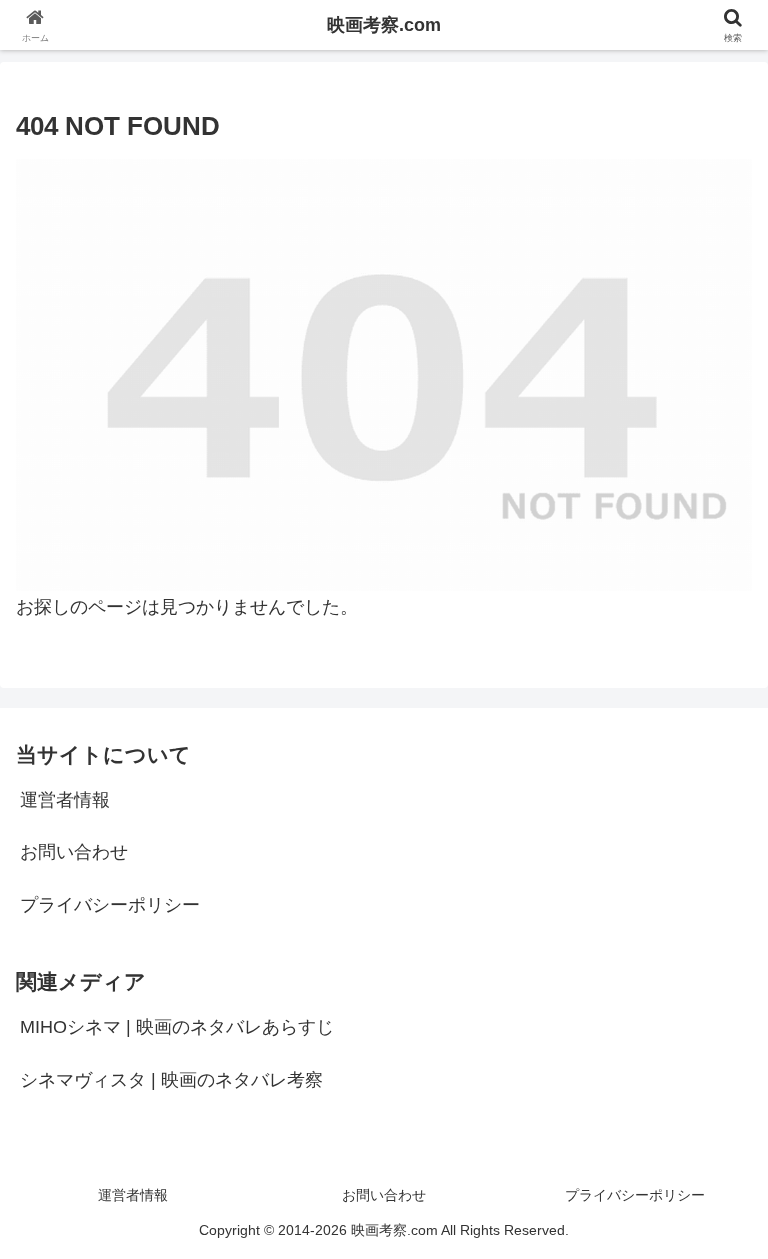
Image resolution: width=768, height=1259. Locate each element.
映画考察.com (384, 25)
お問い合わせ (74, 852)
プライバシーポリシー (110, 905)
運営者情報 (65, 800)
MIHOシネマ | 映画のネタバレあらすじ (177, 1027)
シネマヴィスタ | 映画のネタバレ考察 (171, 1080)
